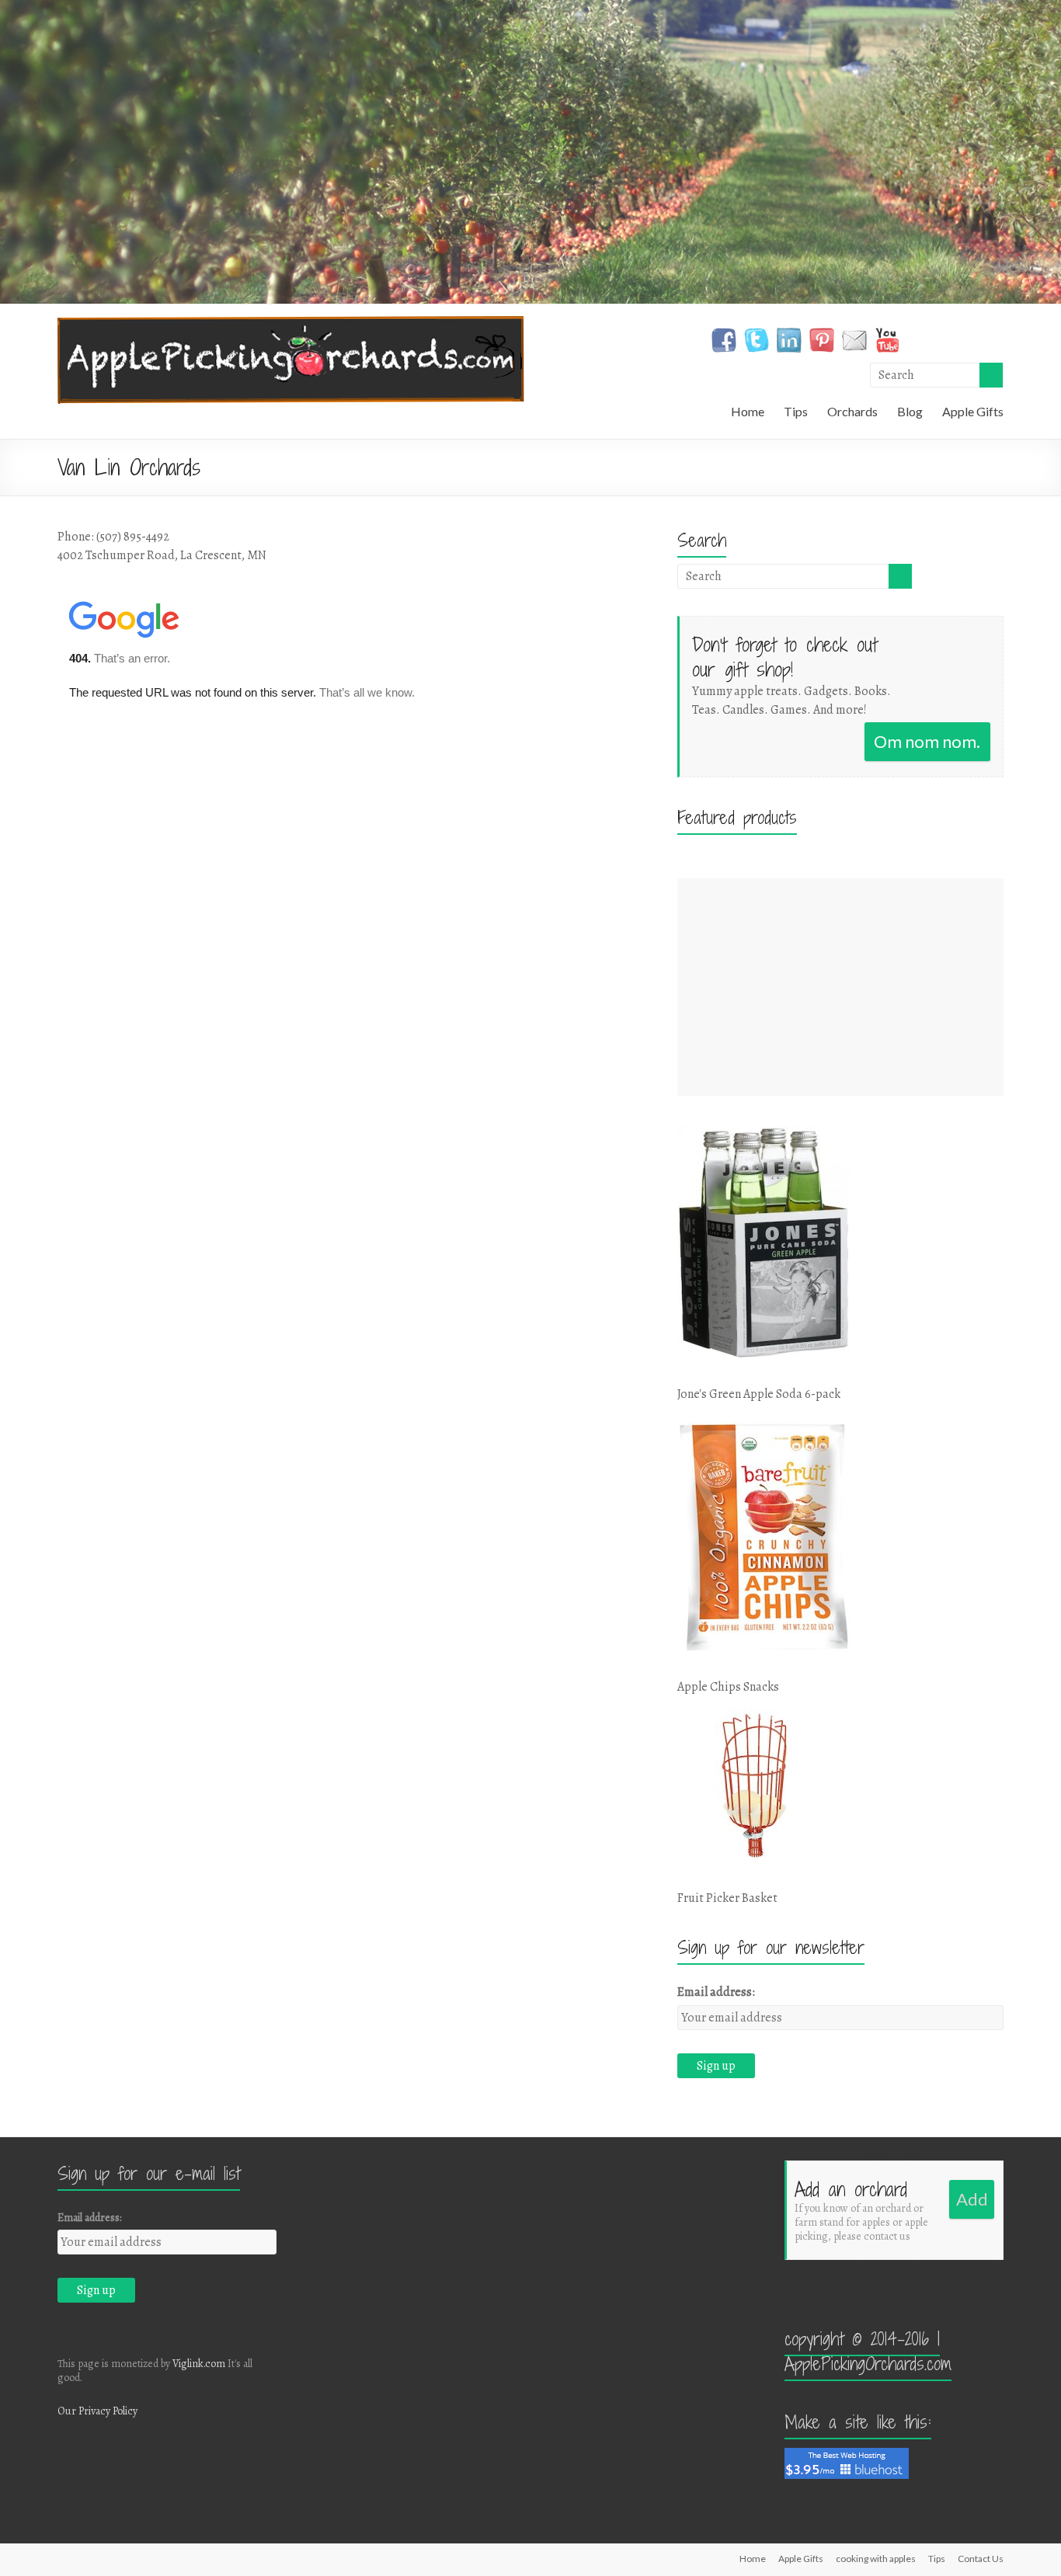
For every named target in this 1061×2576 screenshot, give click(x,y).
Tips (796, 411)
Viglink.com (199, 2364)
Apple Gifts (973, 411)
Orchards (852, 411)
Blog (910, 411)
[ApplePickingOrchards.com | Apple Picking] (291, 324)
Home (748, 411)
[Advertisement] (840, 987)
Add (972, 2199)
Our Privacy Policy (97, 2411)
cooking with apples (876, 2559)
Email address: (716, 1992)
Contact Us (981, 2559)
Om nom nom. (927, 741)
